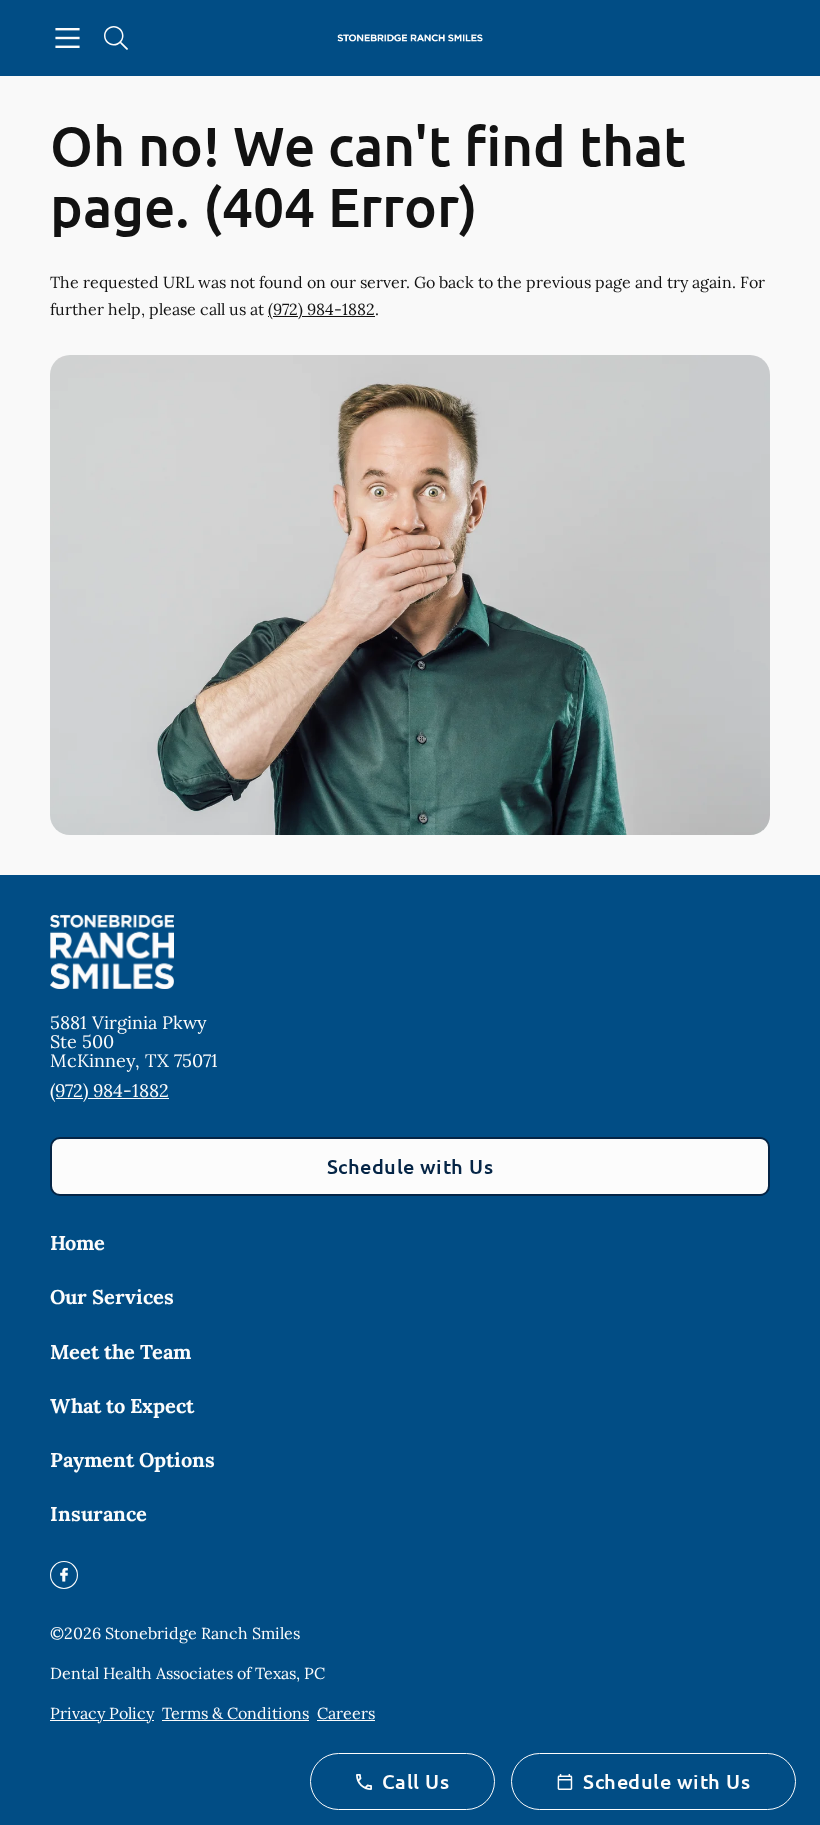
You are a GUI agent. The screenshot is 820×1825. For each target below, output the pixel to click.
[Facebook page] (64, 1575)
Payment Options (132, 1459)
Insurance (98, 1513)
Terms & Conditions (235, 1713)
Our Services (112, 1296)
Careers (346, 1713)
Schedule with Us (410, 1166)
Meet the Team (120, 1351)
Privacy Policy (102, 1713)
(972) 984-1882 (321, 309)
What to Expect (122, 1405)
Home (77, 1242)
